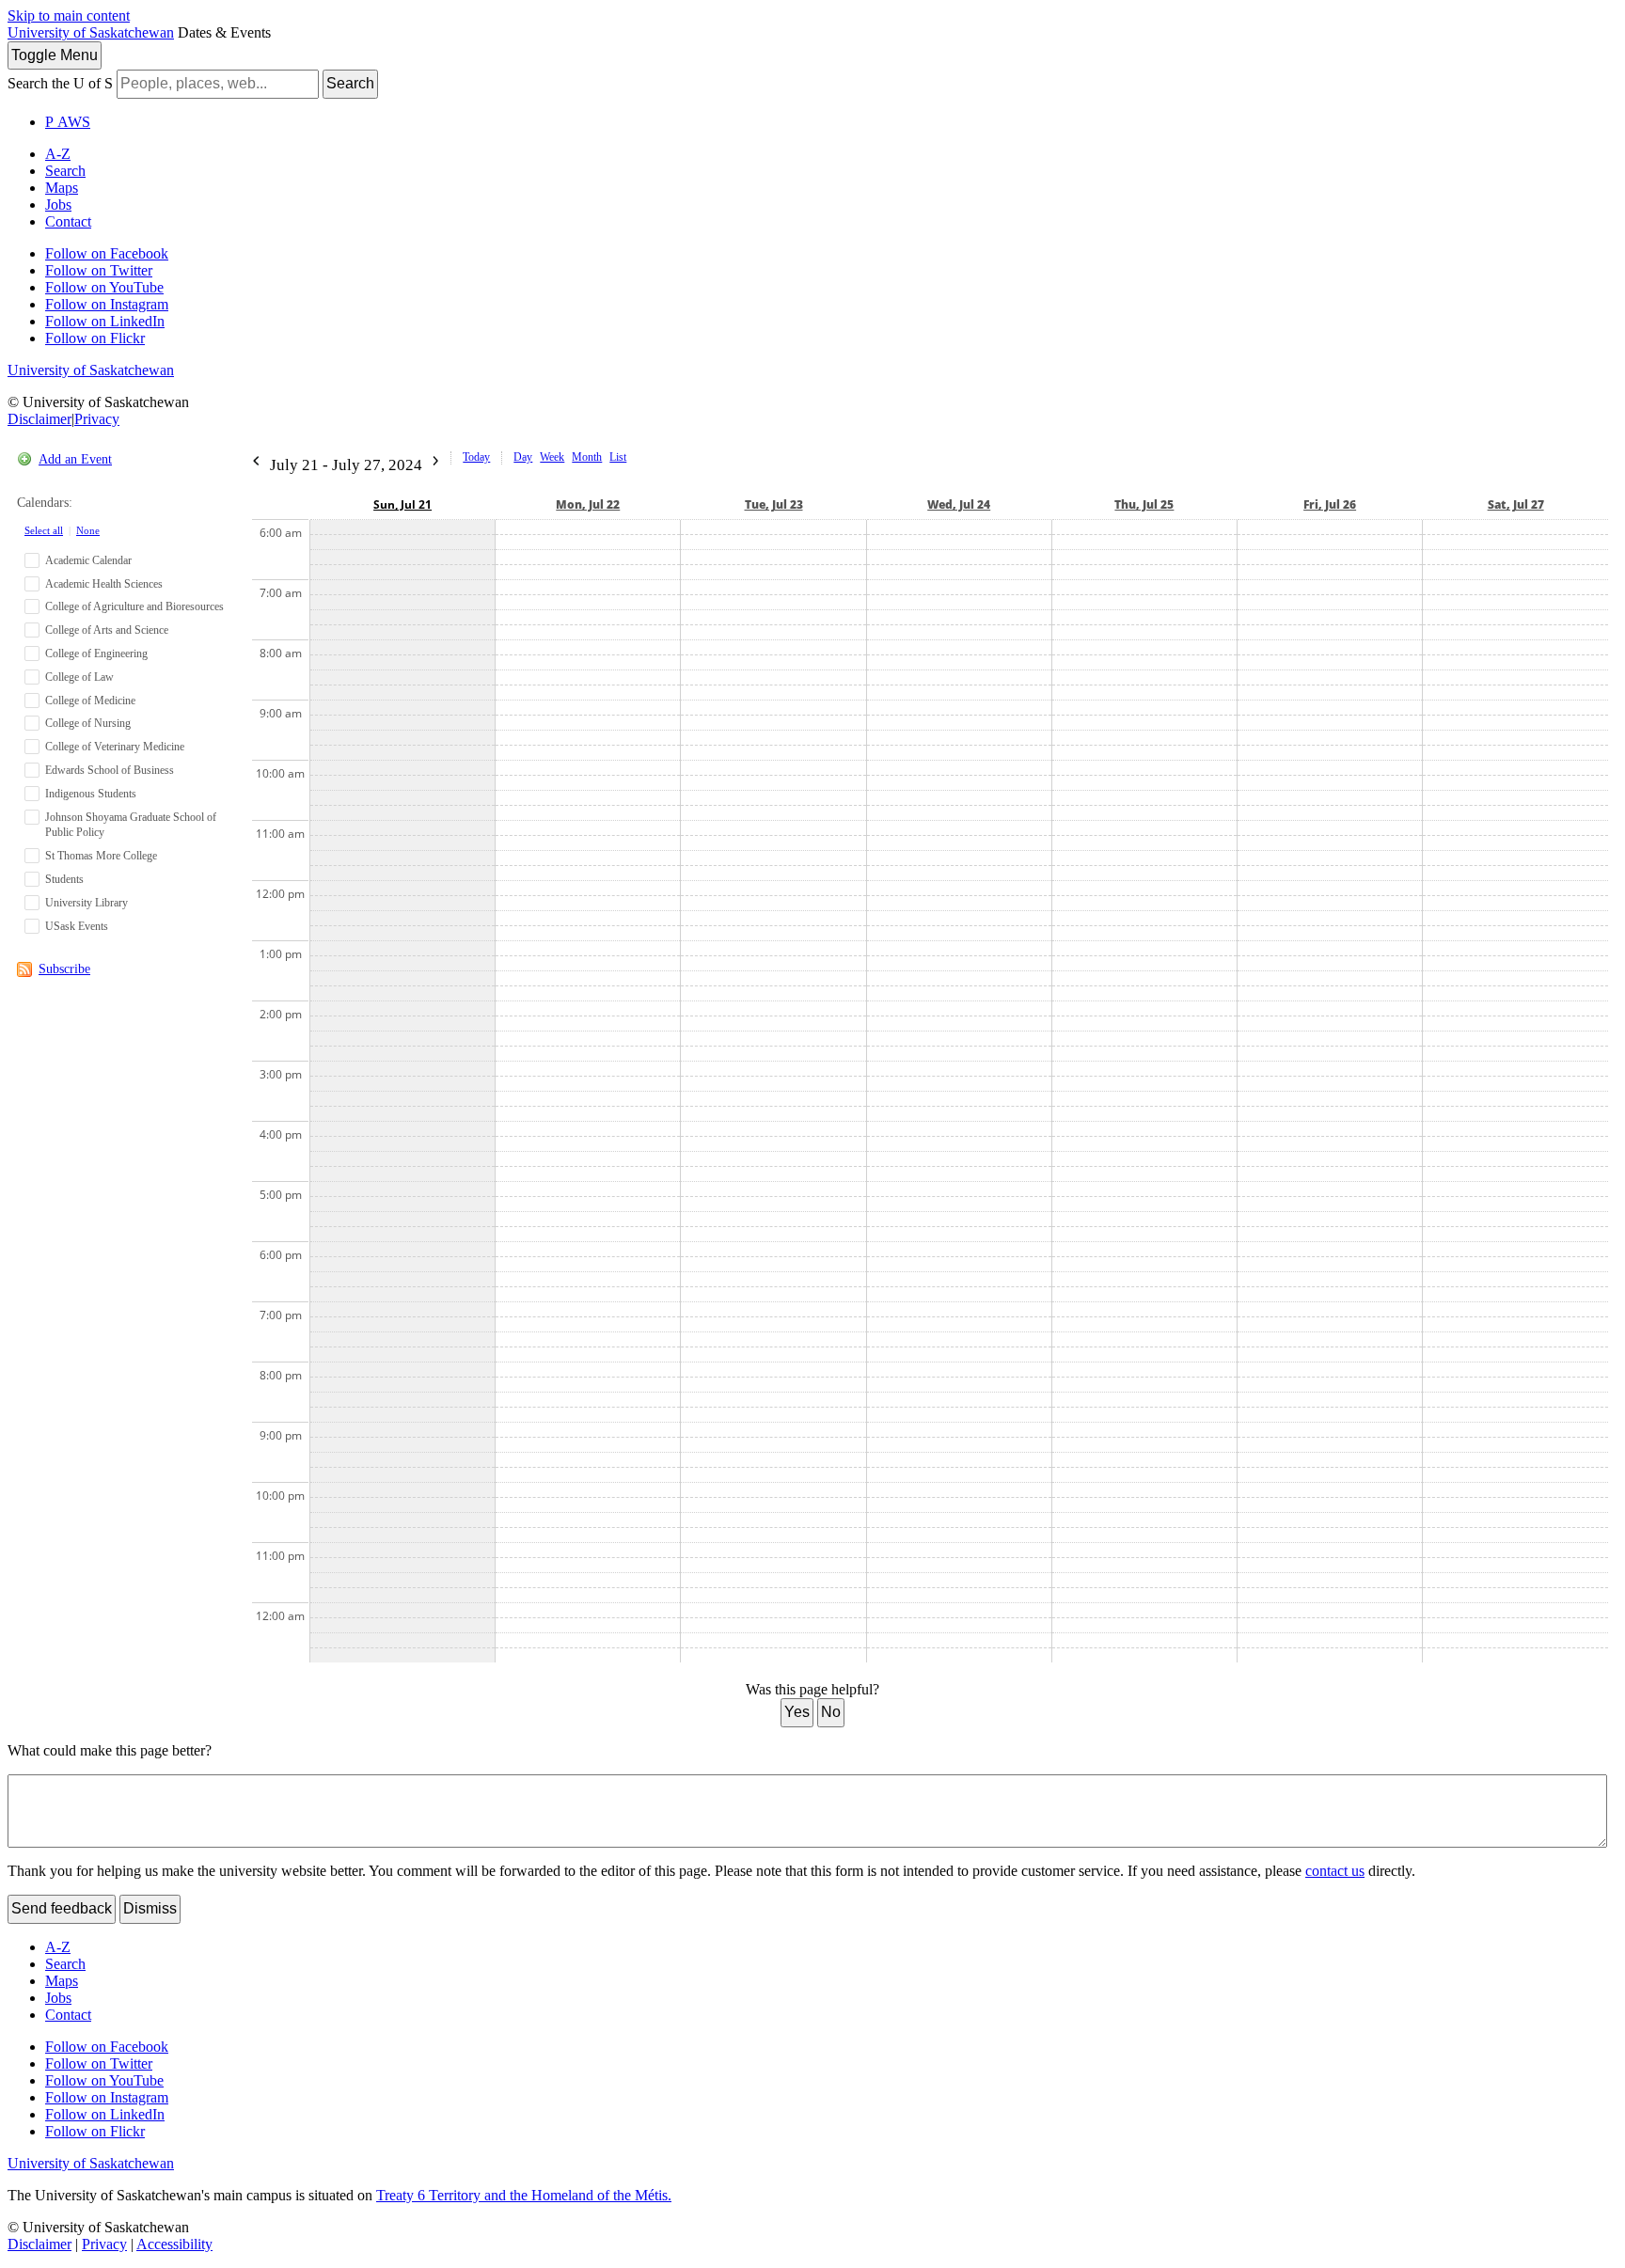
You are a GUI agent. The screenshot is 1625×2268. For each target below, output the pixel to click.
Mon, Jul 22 (588, 504)
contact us (1335, 1871)
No (831, 1712)
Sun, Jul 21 (402, 504)
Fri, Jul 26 (1330, 504)
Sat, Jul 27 (1516, 504)
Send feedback (62, 1908)
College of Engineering (96, 654)
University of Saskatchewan (91, 32)
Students (64, 879)
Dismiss (150, 1908)
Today (476, 457)
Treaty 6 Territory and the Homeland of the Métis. (524, 2195)
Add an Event (75, 459)
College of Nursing (88, 723)
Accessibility (174, 2244)
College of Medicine (90, 701)
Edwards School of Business (110, 770)
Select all (44, 530)
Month (587, 457)
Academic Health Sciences (104, 584)
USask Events (77, 926)
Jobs (58, 205)
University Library (87, 903)
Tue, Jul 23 (774, 504)
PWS (68, 122)
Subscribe (64, 969)
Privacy (97, 419)
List (618, 457)
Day (523, 457)
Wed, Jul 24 (959, 504)
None (88, 530)
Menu (55, 55)
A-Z (58, 154)
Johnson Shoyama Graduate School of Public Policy (131, 825)
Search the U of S (60, 83)
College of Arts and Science (107, 630)
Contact (68, 221)
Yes (797, 1712)
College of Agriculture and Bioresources (134, 606)
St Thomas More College (101, 856)
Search (350, 83)
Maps (62, 188)
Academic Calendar (88, 560)
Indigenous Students (91, 794)
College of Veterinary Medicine (115, 747)
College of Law (79, 677)
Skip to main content (69, 16)
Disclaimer (39, 419)
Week (552, 457)
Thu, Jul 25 (1144, 504)
